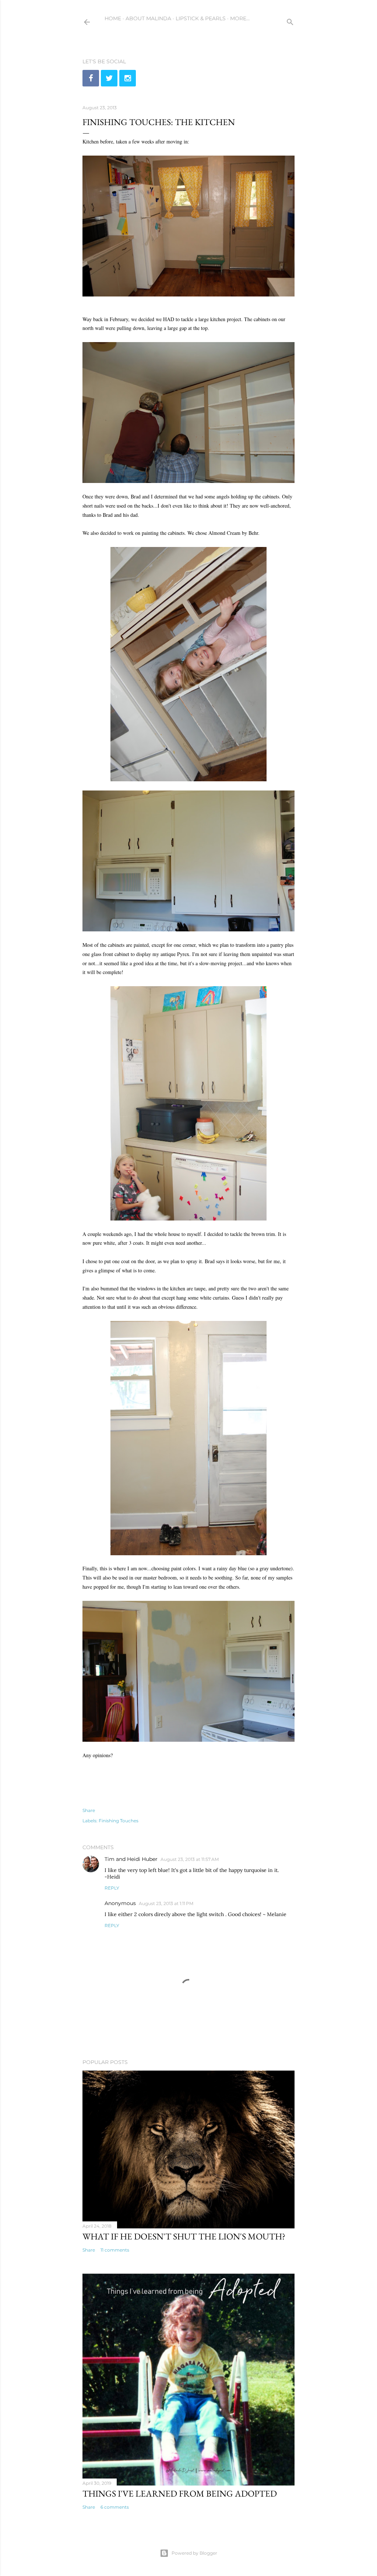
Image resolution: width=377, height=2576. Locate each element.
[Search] (290, 20)
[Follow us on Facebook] (91, 78)
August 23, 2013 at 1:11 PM (166, 1903)
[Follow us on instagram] (128, 78)
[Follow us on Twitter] (109, 78)
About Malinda (148, 18)
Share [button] (89, 1810)
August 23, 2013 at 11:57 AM (190, 1859)
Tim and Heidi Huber (131, 1859)
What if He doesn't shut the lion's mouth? (184, 2236)
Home (113, 18)
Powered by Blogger (194, 2553)
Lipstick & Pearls (201, 18)
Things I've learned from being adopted (180, 2493)
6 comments (115, 2507)
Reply (112, 1888)
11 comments (115, 2250)
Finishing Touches (119, 1821)
